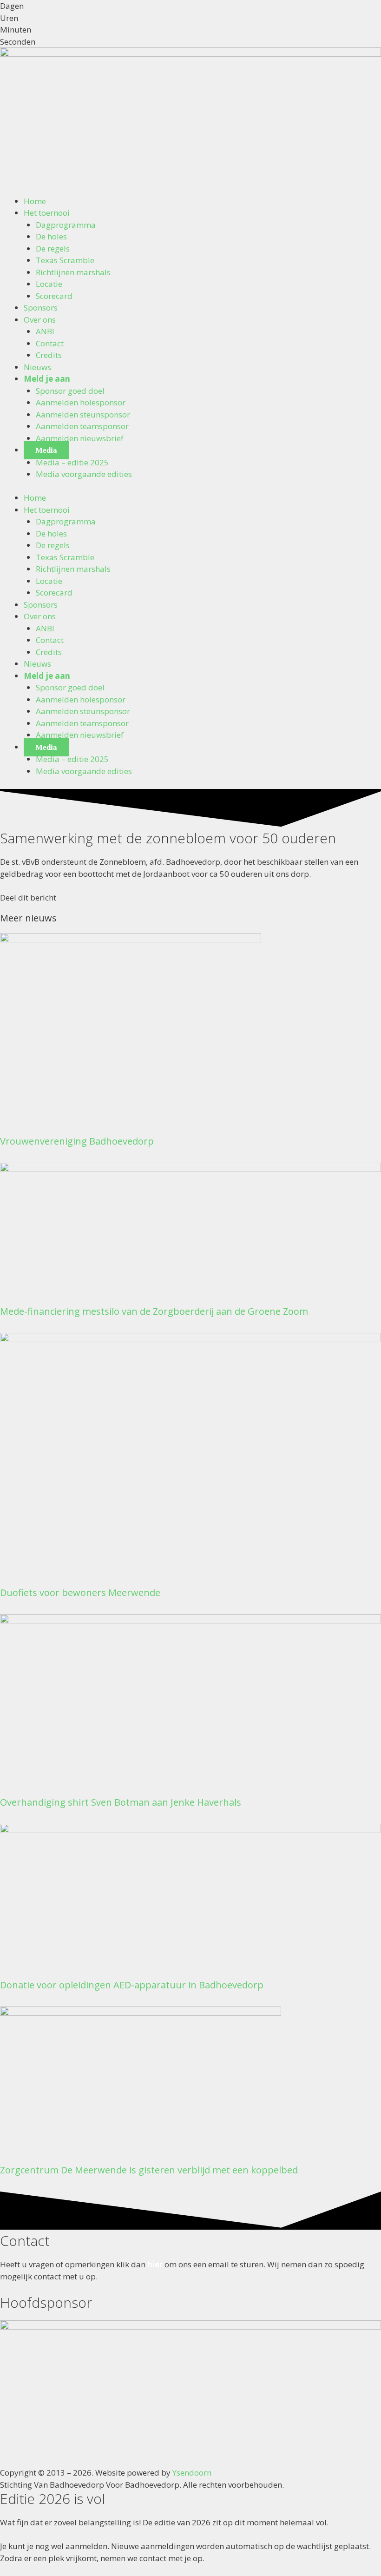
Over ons (40, 320)
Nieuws (37, 367)
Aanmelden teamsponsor (82, 426)
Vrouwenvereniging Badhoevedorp (77, 1141)
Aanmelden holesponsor (81, 402)
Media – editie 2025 (72, 462)
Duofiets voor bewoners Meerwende (80, 1593)
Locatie (49, 284)
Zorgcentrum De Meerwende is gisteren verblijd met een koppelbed (149, 2170)
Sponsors (41, 308)
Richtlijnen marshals (73, 272)
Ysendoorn (192, 2473)
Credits (49, 355)
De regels (53, 248)
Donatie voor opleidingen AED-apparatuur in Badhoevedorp (132, 1985)
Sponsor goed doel (70, 391)
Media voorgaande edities (84, 474)
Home (35, 201)
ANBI (45, 331)
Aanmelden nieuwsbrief (80, 438)
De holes (51, 236)
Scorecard (54, 296)
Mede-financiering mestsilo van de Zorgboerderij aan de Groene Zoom (154, 1311)
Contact (50, 343)
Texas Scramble (65, 260)
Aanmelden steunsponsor (83, 414)
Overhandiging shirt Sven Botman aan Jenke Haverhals (121, 1802)
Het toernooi (47, 213)
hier (155, 2264)
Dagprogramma (66, 225)
